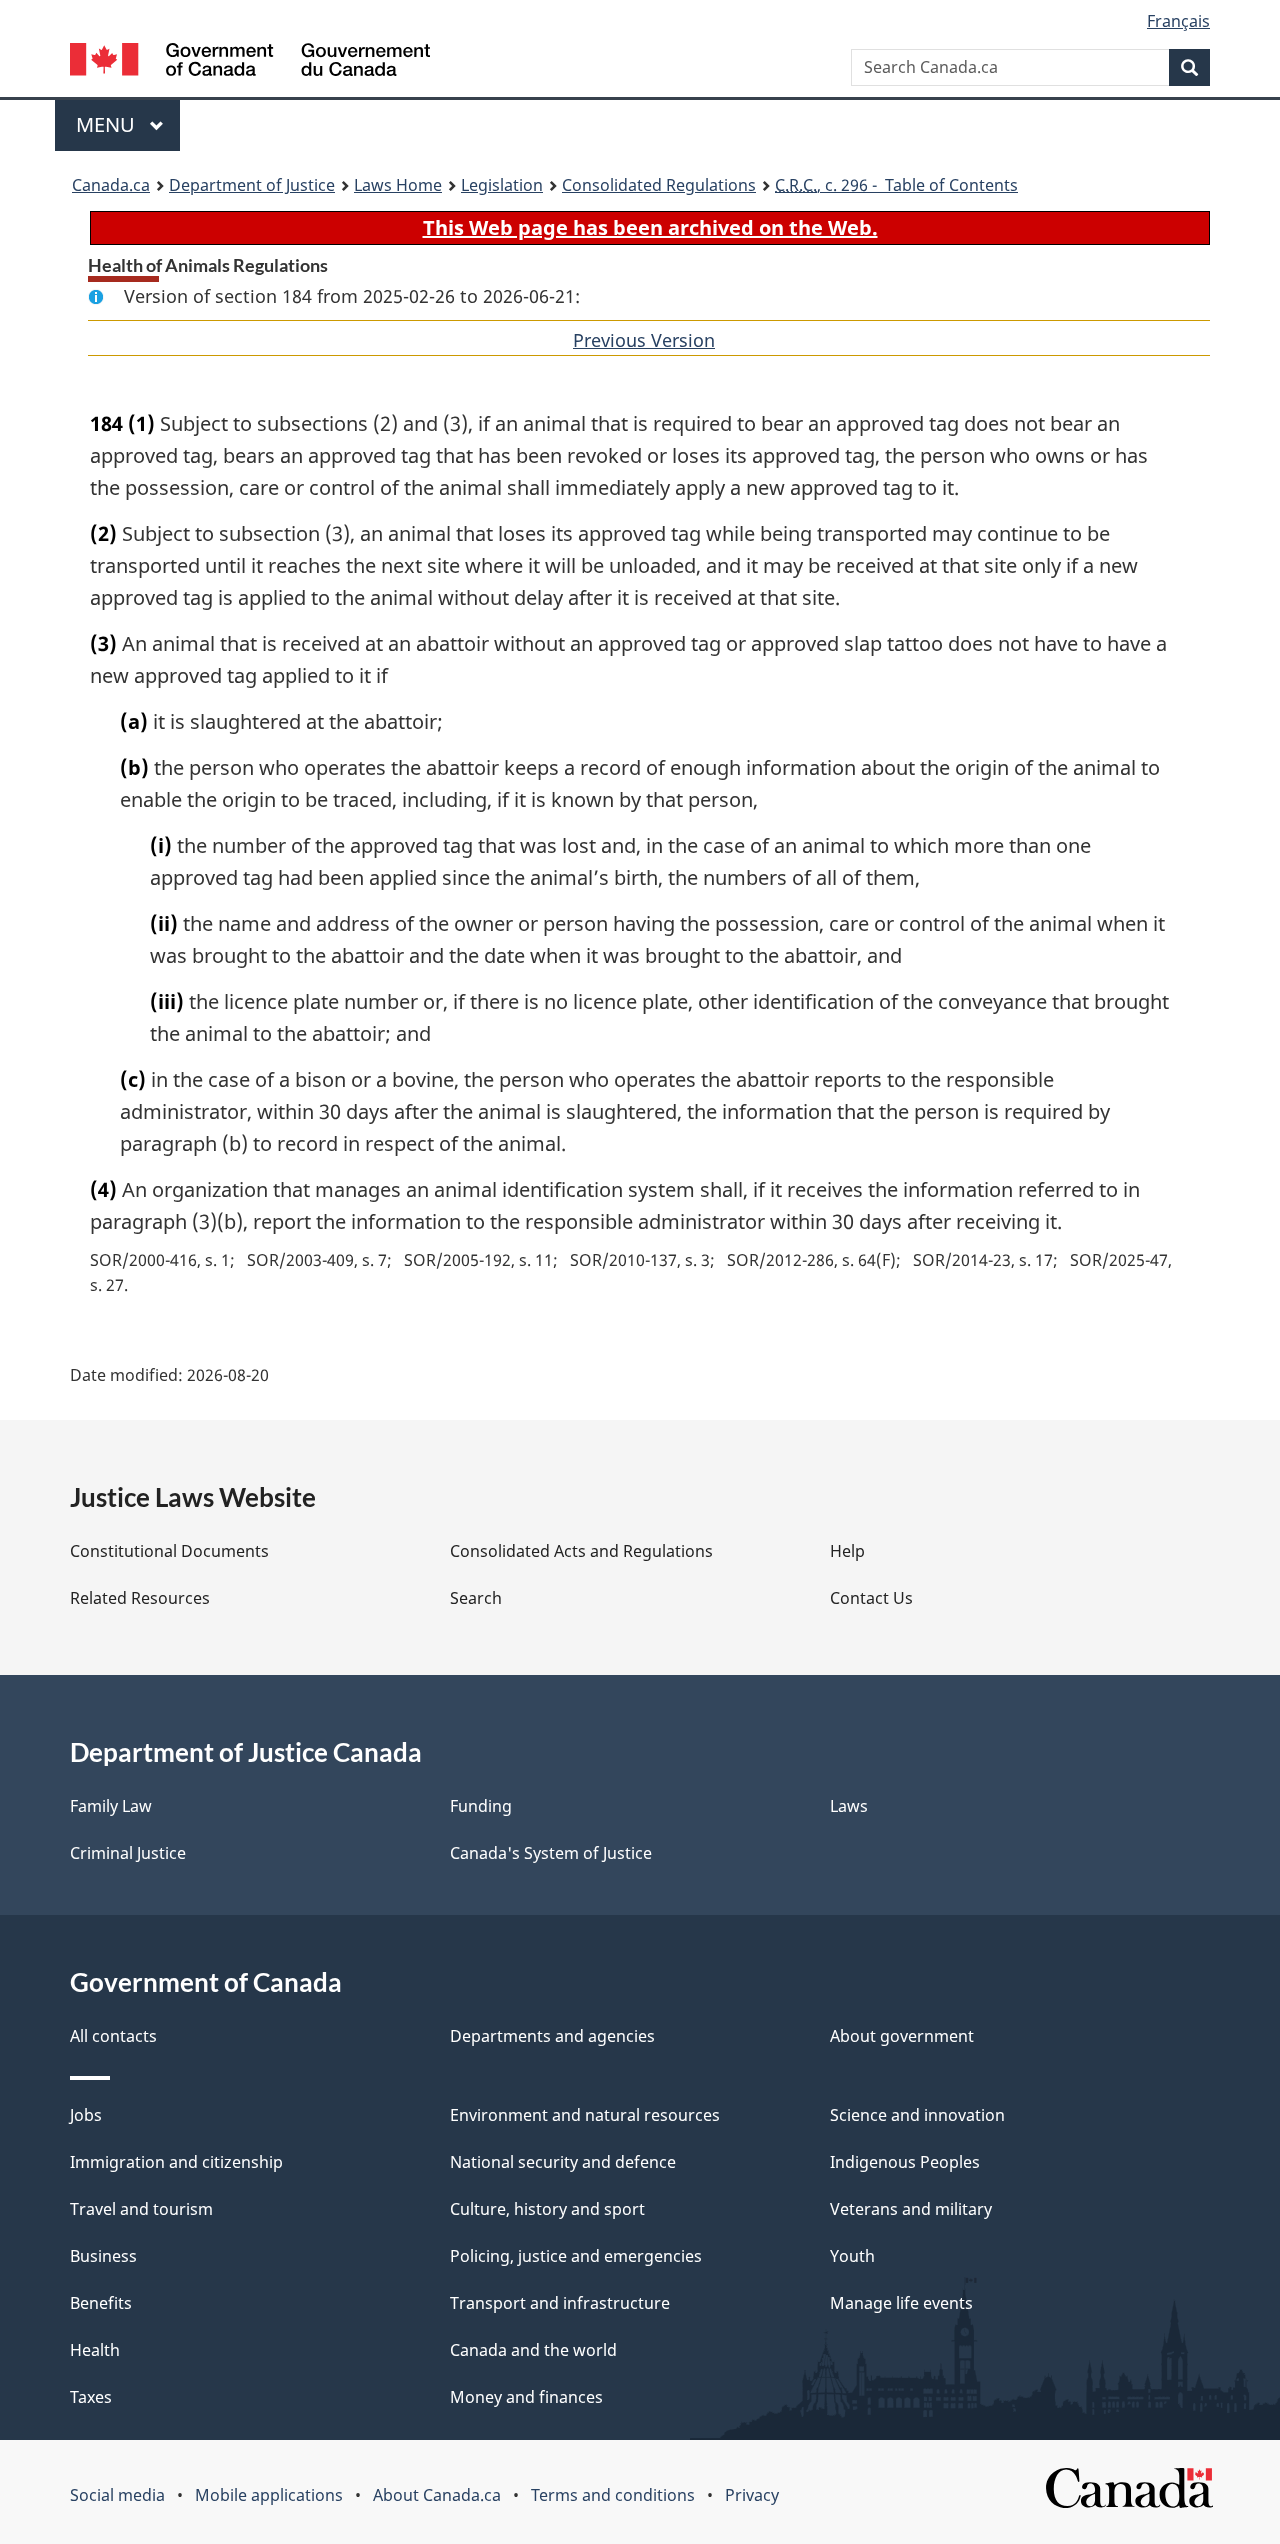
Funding (481, 1806)
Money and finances (526, 2397)
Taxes (91, 2397)
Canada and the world (533, 2350)
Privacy (752, 2495)
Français (1178, 21)
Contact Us (871, 1598)
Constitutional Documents (169, 1551)
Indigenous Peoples (905, 2162)
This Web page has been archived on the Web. (650, 227)
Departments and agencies (552, 2036)
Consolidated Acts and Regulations (581, 1551)
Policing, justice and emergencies (576, 2256)
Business (103, 2256)
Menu (108, 124)
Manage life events (901, 2303)
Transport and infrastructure (560, 2303)
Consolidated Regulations (659, 185)
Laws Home (398, 185)
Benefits (101, 2303)
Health (95, 2350)
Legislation (502, 185)
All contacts (113, 2036)
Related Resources (140, 1598)
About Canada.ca (437, 2495)
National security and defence (563, 2162)
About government (902, 2036)
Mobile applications (269, 2495)
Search (476, 1598)
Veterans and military (911, 2209)
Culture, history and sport (547, 2209)
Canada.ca (111, 185)
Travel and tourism (141, 2209)
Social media (117, 2495)
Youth (852, 2256)
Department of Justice (252, 185)
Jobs (86, 2115)
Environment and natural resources (585, 2115)
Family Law (111, 1806)
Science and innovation (917, 2115)
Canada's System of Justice (551, 1853)
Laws (849, 1806)
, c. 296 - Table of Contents (896, 185)
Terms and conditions (613, 2495)
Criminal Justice (128, 1853)
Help (847, 1551)
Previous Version (644, 340)
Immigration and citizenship (176, 2162)
